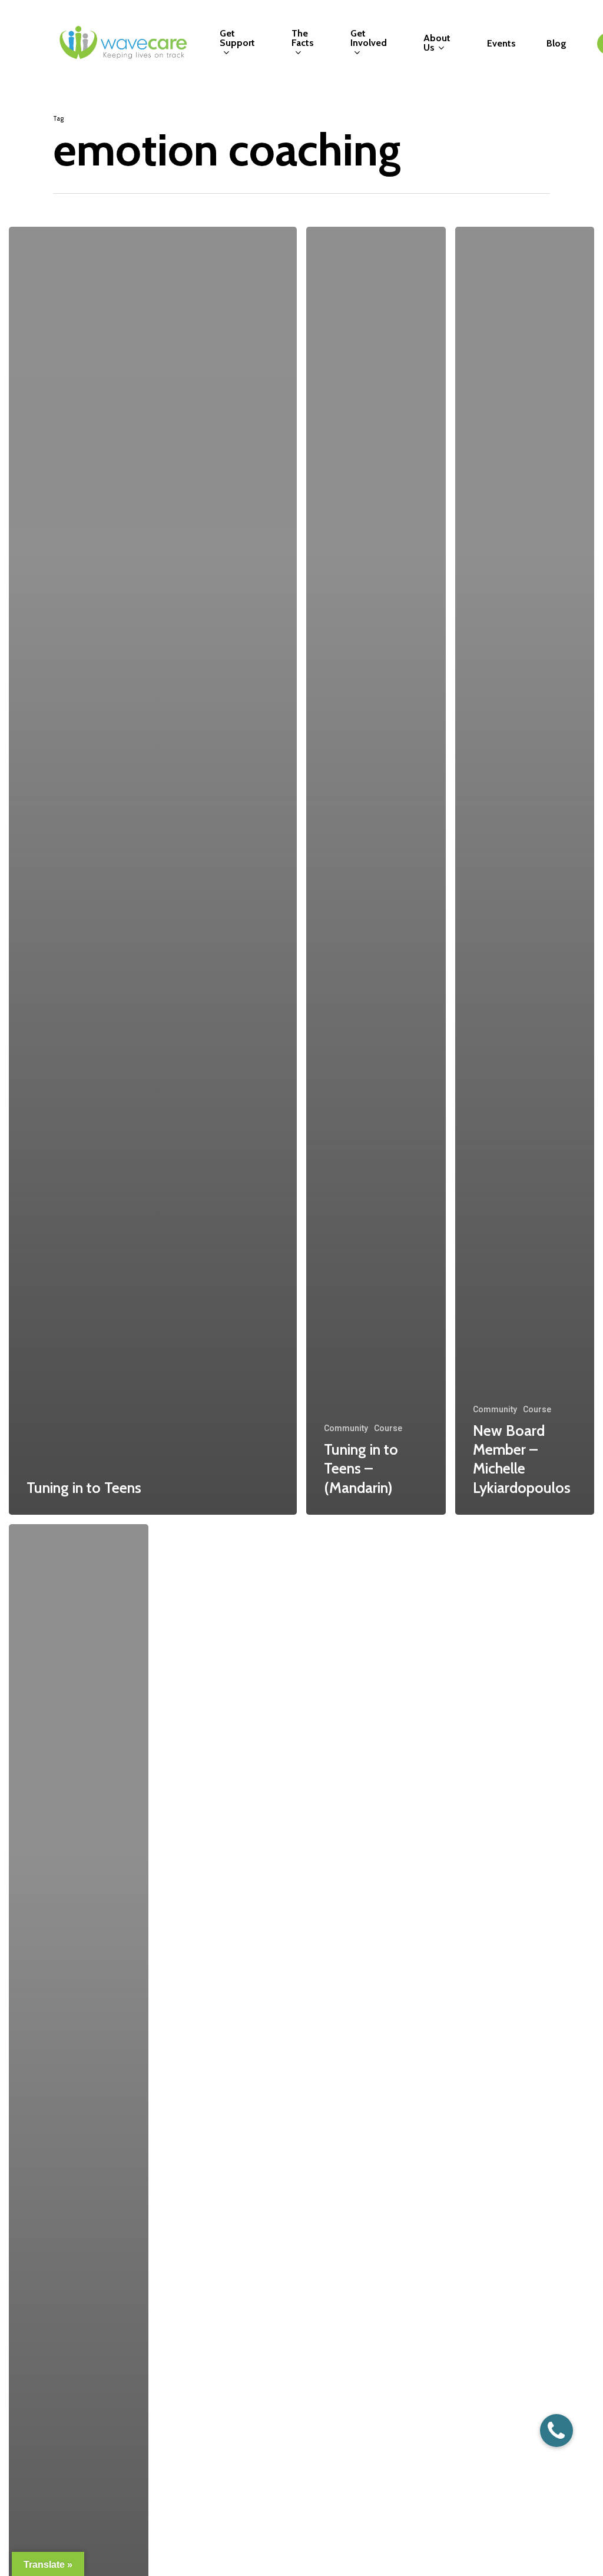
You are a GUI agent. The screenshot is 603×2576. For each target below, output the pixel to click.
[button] (556, 2431)
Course (388, 1428)
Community (346, 1428)
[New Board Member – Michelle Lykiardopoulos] (525, 871)
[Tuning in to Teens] (153, 871)
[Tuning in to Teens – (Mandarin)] (376, 871)
